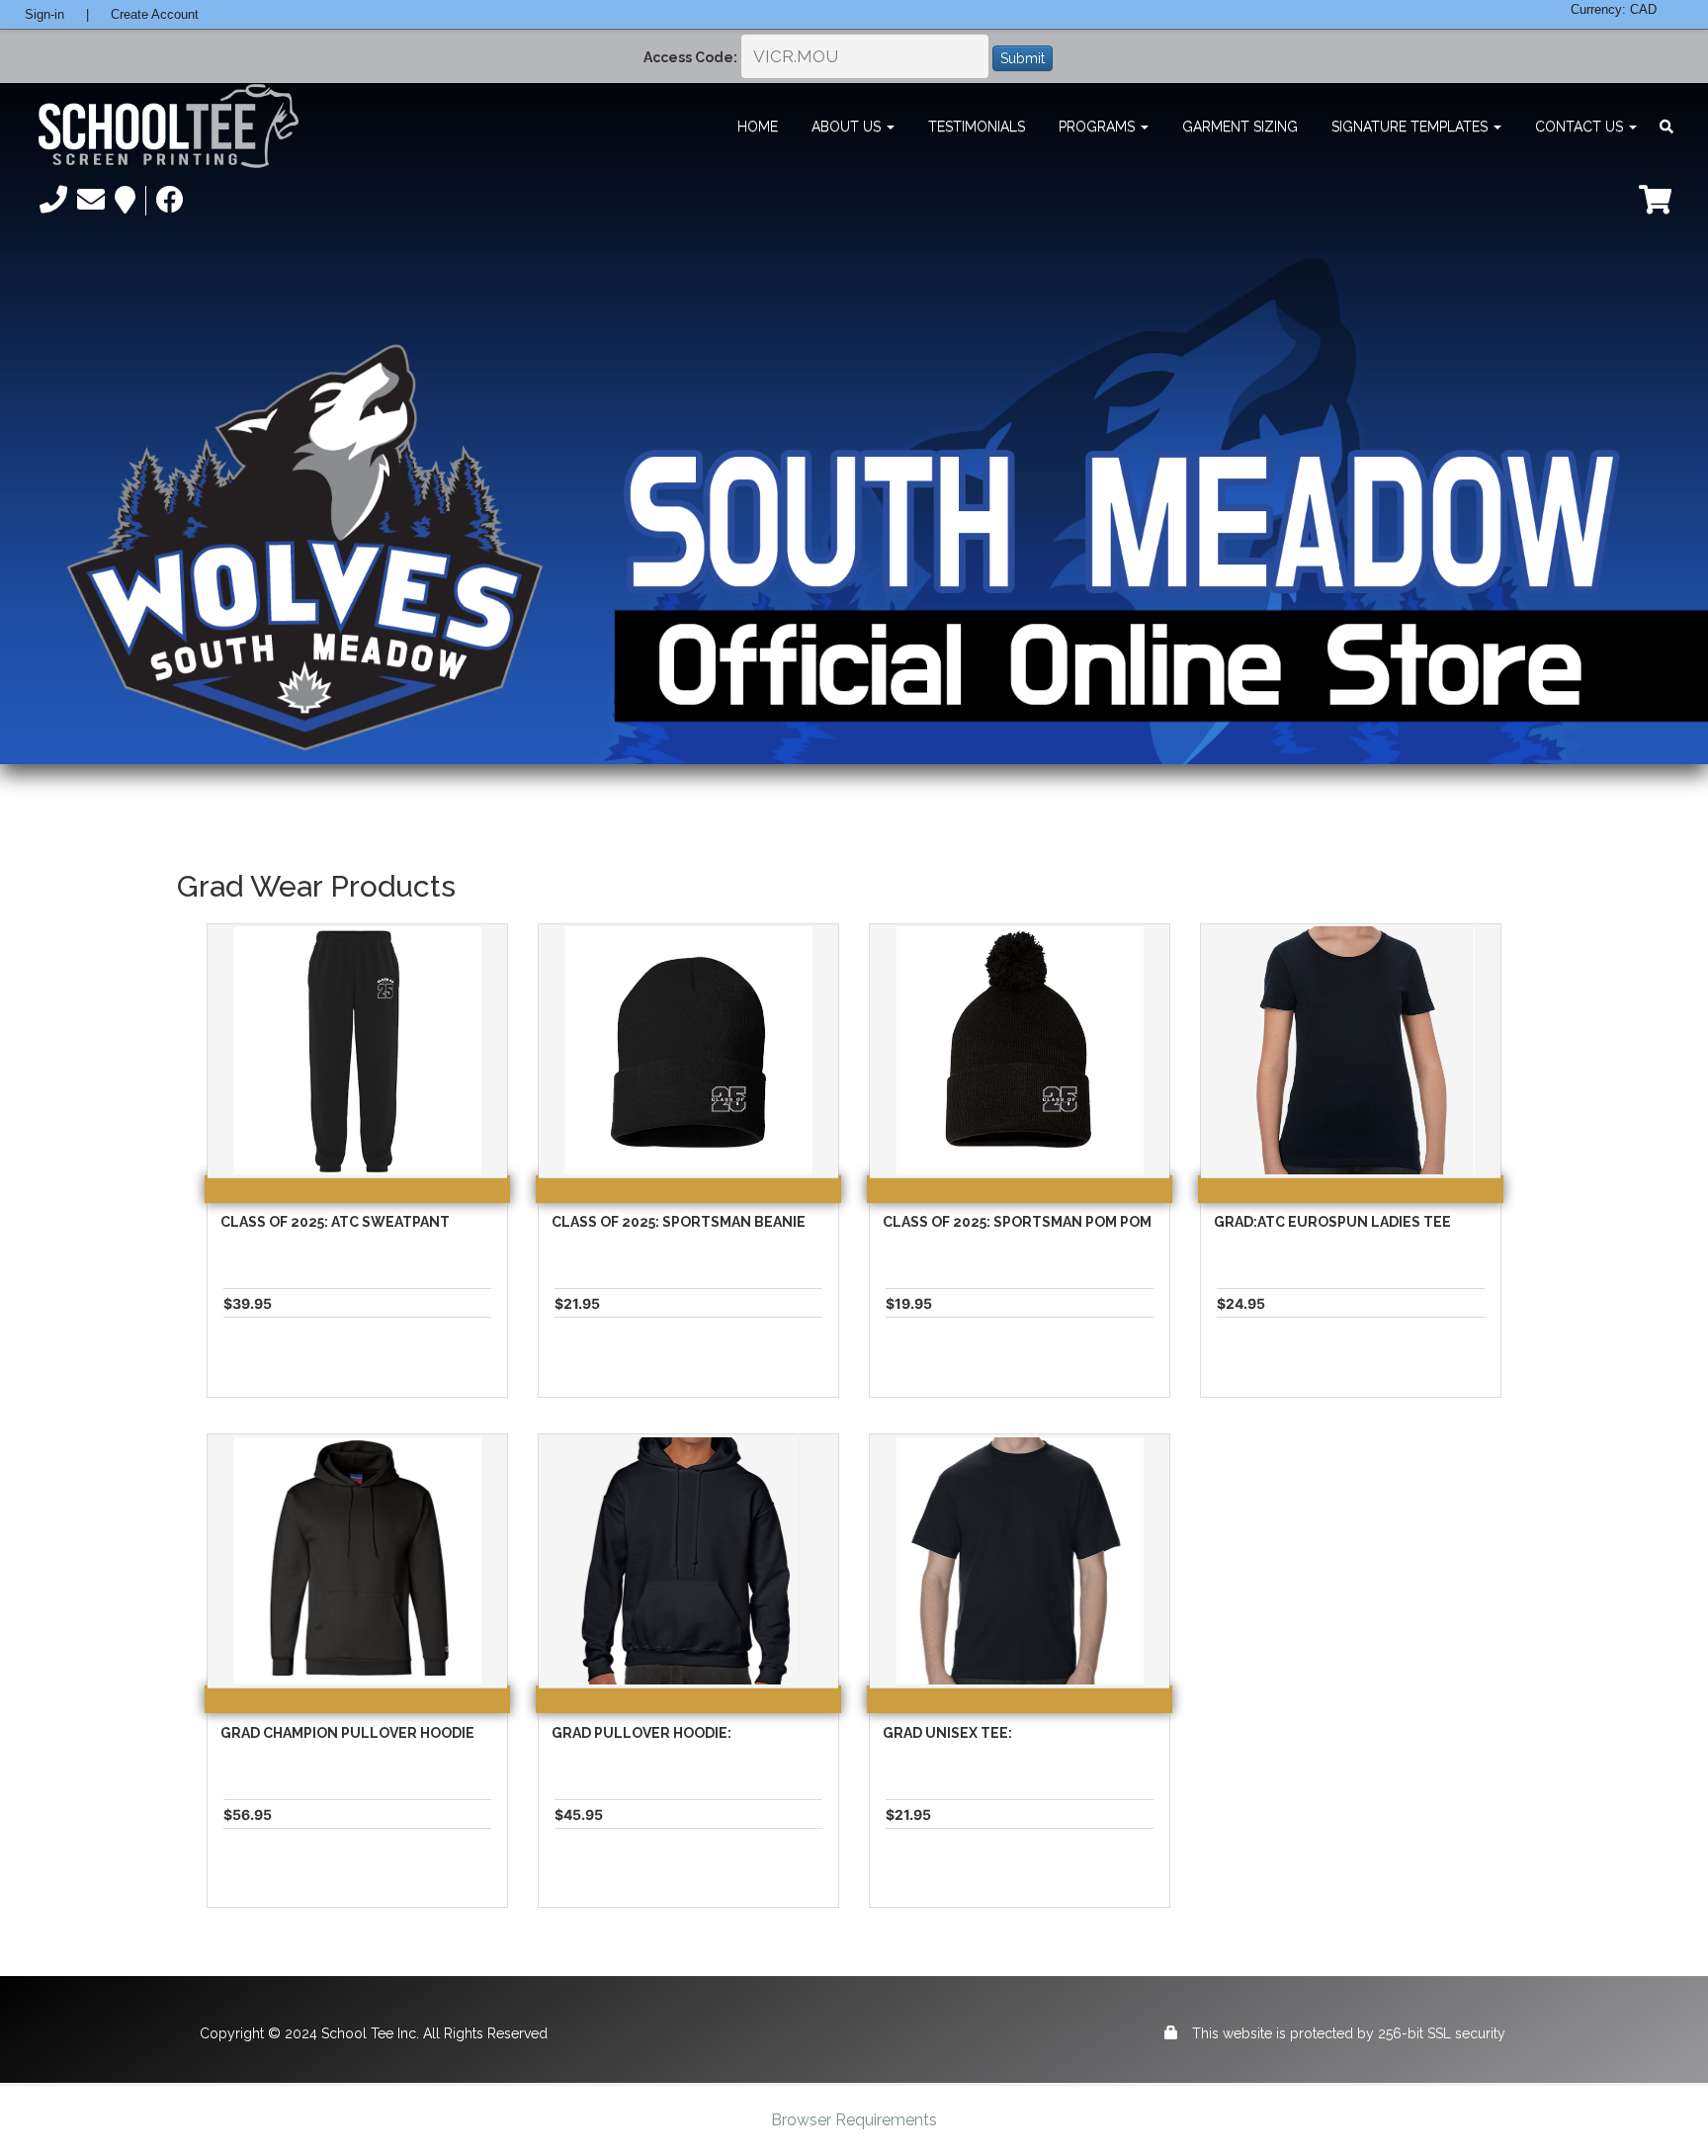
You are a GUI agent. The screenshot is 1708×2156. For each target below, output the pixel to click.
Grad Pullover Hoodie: (641, 1733)
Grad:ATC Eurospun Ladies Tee (1332, 1222)
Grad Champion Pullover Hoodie (347, 1733)
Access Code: (690, 57)
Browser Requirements (854, 2120)
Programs (1099, 127)
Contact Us (1581, 127)
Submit (1023, 58)
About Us (848, 127)
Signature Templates (1411, 127)
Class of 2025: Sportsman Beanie (679, 1222)
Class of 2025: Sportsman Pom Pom (1017, 1222)
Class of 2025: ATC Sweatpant (335, 1222)
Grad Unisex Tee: (947, 1733)
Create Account (155, 14)
